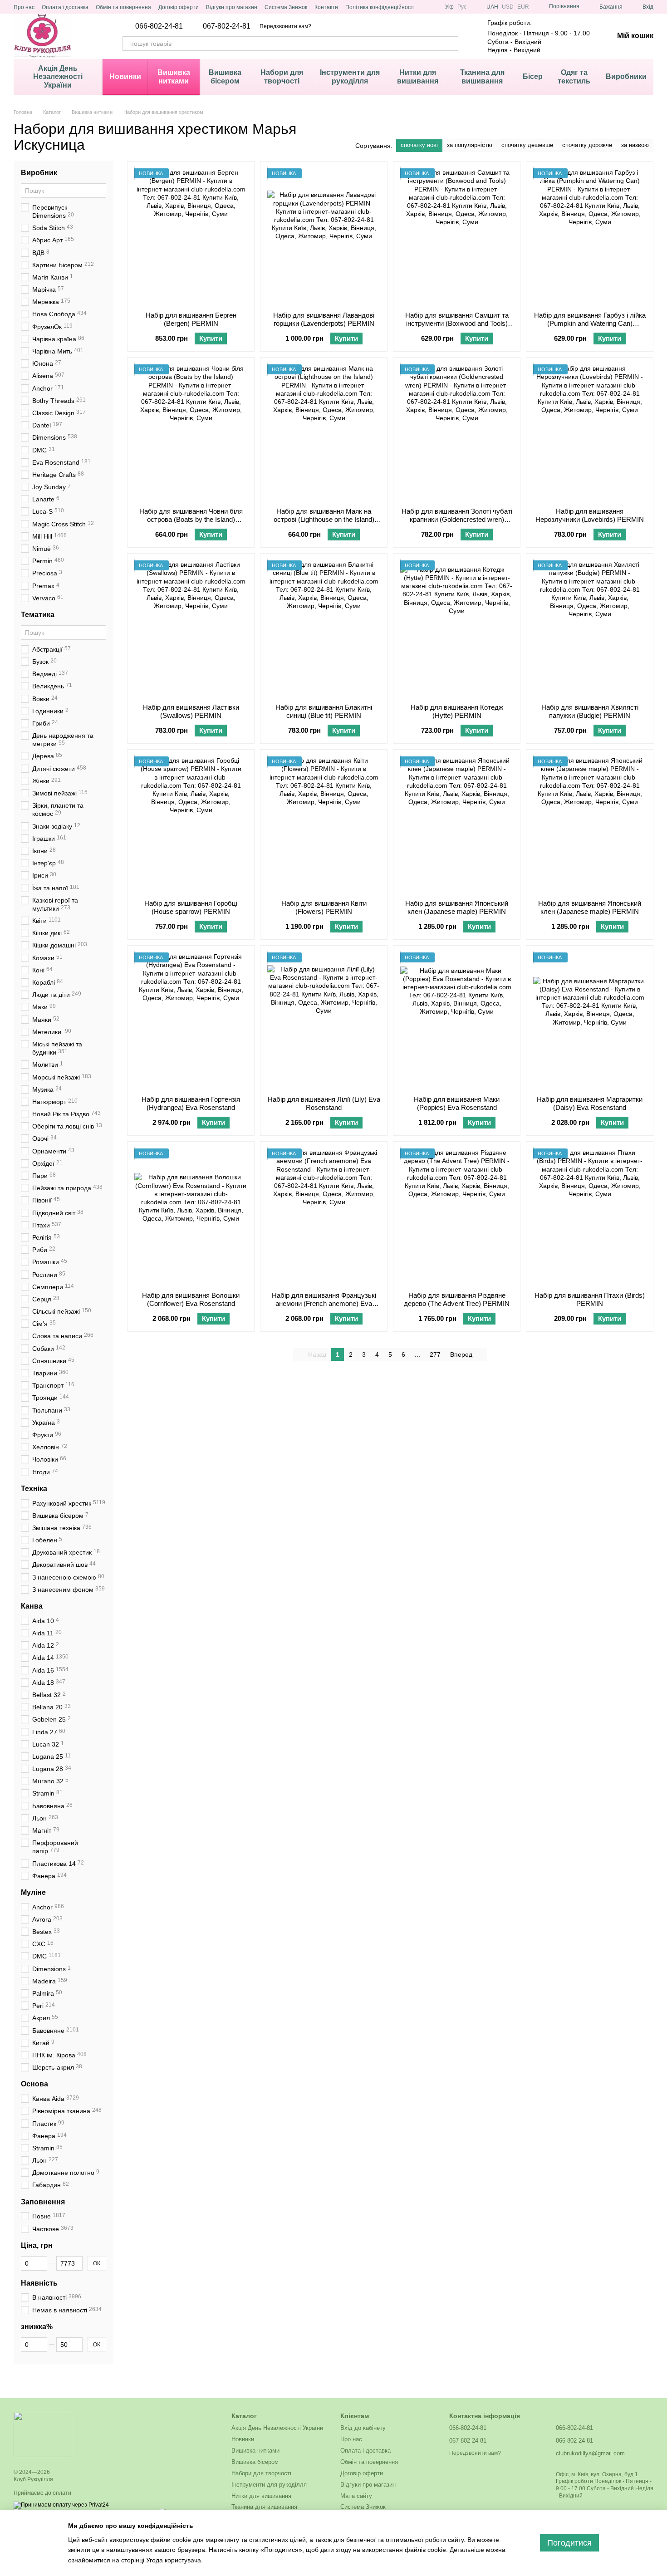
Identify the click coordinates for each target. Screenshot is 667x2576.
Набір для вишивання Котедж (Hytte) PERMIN (457, 711)
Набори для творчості (282, 76)
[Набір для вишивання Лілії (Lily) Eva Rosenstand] (324, 1021)
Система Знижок (286, 7)
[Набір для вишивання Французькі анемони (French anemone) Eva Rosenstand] (324, 1217)
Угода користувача (174, 2560)
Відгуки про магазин (232, 7)
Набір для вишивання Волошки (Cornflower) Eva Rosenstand (191, 1299)
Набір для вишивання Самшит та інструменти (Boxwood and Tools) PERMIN (457, 323)
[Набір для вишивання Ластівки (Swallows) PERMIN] (191, 628)
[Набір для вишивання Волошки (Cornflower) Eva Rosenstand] (191, 1217)
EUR (523, 7)
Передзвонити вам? (285, 26)
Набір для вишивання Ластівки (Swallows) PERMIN (191, 711)
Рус (462, 7)
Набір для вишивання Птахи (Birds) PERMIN (590, 1299)
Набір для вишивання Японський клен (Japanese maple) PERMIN (457, 907)
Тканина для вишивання (482, 76)
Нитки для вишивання (418, 76)
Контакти (326, 7)
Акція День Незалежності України (58, 77)
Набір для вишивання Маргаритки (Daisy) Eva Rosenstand (590, 1103)
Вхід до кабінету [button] (363, 2428)
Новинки (125, 76)
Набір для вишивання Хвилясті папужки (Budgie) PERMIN (590, 711)
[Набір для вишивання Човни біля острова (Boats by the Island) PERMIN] (191, 432)
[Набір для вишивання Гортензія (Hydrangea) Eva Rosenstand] (191, 1021)
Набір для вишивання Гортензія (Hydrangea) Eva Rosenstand (191, 1103)
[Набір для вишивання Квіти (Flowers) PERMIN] (324, 824)
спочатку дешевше (527, 145)
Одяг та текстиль (574, 76)
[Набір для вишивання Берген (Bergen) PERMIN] (191, 236)
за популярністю (470, 145)
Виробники (626, 76)
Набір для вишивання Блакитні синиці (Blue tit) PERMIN (324, 711)
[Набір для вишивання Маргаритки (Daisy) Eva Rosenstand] (590, 1021)
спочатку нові (419, 145)
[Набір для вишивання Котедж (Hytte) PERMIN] (457, 628)
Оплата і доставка (65, 7)
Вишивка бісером (225, 76)
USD (508, 7)
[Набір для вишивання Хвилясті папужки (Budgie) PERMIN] (590, 628)
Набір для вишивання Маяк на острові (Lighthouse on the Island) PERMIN (324, 519)
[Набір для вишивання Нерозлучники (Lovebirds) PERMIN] (590, 432)
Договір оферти (179, 7)
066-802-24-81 (159, 26)
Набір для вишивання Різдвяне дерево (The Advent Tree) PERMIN (457, 1299)
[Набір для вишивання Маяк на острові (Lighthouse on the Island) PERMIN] (324, 432)
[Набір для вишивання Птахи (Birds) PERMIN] (590, 1217)
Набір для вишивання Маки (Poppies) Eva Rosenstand (457, 1103)
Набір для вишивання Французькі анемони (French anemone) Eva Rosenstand (324, 1303)
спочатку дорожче (587, 145)
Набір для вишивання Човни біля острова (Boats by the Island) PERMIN (191, 519)
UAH (492, 7)
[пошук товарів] (451, 44)
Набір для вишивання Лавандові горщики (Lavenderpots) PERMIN (324, 319)
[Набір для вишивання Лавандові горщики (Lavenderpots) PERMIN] (324, 236)
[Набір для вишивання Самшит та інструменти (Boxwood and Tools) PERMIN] (457, 236)
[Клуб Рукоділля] (43, 2434)
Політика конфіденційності (380, 7)
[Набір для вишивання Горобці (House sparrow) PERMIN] (191, 824)
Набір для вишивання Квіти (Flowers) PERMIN (324, 907)
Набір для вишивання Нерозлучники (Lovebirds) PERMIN (590, 515)
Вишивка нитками (174, 76)
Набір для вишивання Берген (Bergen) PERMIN (191, 319)
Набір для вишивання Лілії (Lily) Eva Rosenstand (324, 1103)
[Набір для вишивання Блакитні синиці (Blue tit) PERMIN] (324, 628)
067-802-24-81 (227, 26)
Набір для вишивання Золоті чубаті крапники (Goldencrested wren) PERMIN (457, 519)
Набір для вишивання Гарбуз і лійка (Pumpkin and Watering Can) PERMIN (590, 323)
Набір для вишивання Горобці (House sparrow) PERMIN (191, 907)
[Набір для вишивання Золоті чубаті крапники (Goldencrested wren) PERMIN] (457, 432)
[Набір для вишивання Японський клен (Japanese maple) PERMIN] (457, 824)
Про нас (24, 7)
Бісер (533, 76)
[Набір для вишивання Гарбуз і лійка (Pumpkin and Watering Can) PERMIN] (590, 236)
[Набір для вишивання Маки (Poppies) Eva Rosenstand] (457, 1021)
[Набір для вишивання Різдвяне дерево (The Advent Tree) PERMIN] (457, 1217)
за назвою (635, 145)
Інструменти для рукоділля (350, 76)
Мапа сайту (356, 2496)
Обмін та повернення (123, 7)
